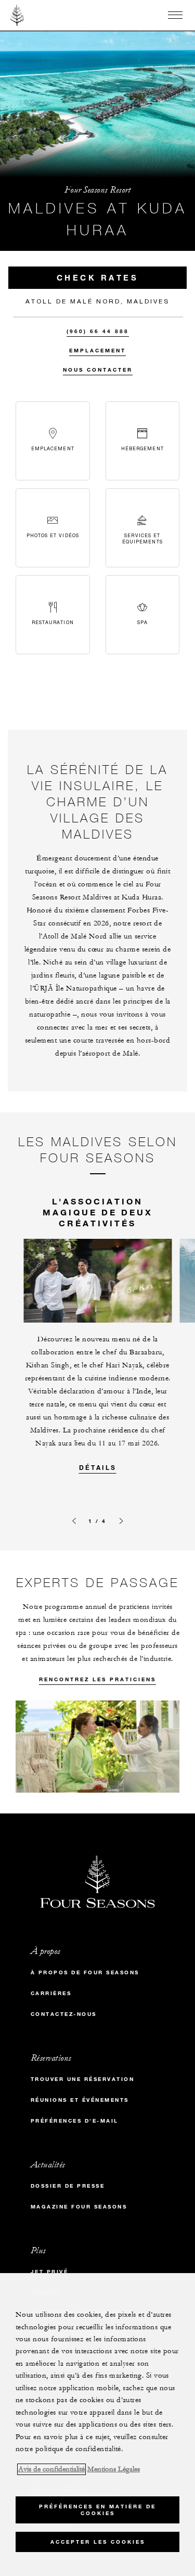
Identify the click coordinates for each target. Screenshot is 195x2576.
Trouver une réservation (83, 2079)
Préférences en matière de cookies (97, 2510)
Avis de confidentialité (51, 2469)
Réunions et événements (80, 2100)
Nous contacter (98, 370)
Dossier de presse (68, 2186)
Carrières (51, 1993)
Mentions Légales (114, 2469)
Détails (98, 1467)
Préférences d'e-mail (75, 2121)
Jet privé (50, 2272)
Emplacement (97, 351)
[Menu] (175, 15)
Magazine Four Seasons (79, 2207)
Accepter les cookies (98, 2542)
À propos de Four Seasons (85, 1972)
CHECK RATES (98, 277)
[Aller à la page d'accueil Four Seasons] (17, 15)
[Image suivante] (121, 1521)
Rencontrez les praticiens (97, 1679)
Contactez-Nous (64, 2014)
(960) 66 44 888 (98, 331)
